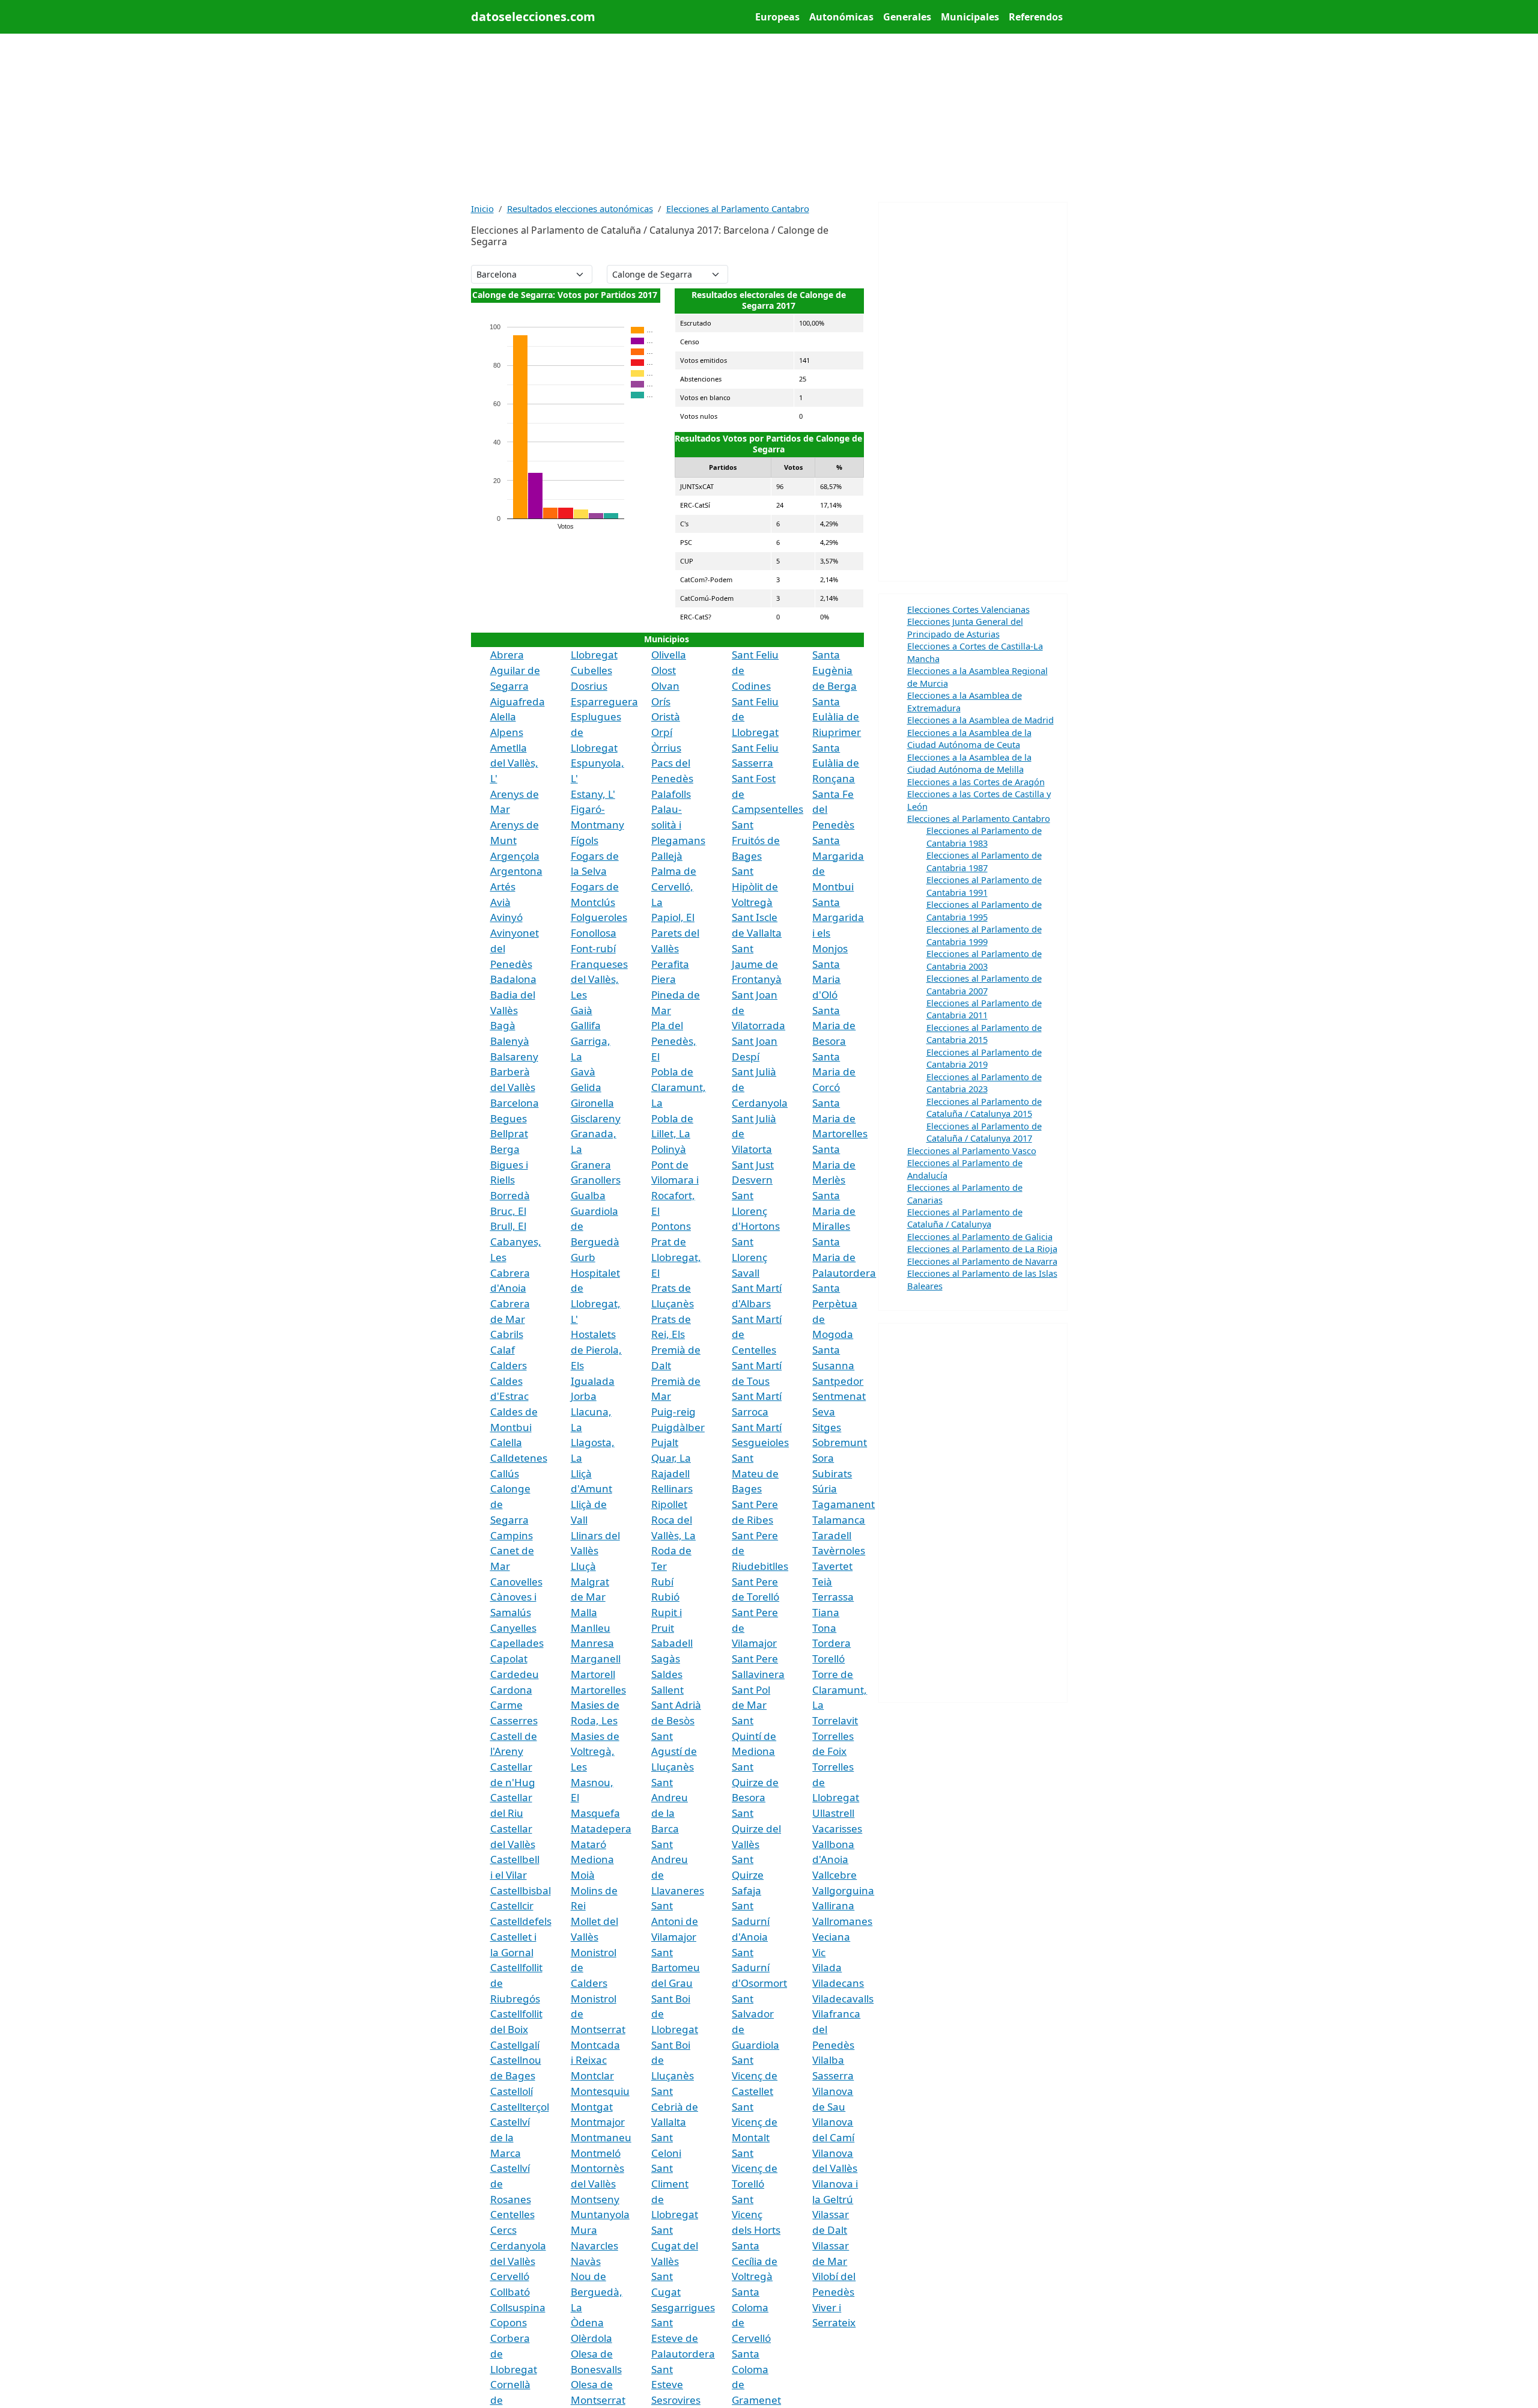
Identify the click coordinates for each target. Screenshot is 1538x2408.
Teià (822, 1582)
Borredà (510, 1195)
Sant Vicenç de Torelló (755, 2168)
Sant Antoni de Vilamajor (675, 1921)
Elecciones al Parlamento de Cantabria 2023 (984, 1083)
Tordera (831, 1643)
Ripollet (669, 1504)
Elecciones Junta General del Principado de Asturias (965, 627)
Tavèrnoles (839, 1550)
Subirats (832, 1473)
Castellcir (512, 1905)
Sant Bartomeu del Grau (676, 1968)
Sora (823, 1458)
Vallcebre (834, 1875)
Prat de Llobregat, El (676, 1257)
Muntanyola (600, 2214)
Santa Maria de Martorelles (840, 1118)
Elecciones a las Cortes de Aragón (976, 782)
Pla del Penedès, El (674, 1041)
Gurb (583, 1257)
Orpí (662, 732)
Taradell (832, 1535)
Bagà (503, 1025)
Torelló (828, 1659)
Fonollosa (594, 933)
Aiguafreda (518, 701)
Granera (591, 1165)
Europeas (777, 17)
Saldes (667, 1674)
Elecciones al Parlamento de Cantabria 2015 (984, 1033)
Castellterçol (520, 2107)
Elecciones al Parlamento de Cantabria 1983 (984, 836)
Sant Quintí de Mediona (754, 1736)
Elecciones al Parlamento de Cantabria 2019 (984, 1058)
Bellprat (509, 1133)
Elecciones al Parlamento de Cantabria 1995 (984, 910)
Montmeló (596, 2153)
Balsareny (514, 1057)
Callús (505, 1473)
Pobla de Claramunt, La (679, 1087)
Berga (505, 1149)
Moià (583, 1875)
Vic (819, 1952)
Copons (509, 2322)
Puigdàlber (678, 1427)
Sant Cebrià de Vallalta (675, 2106)
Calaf (503, 1350)
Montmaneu (601, 2137)
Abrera (507, 655)
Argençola (515, 856)
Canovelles (516, 1582)
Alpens (507, 732)
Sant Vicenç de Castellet (755, 2075)
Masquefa (595, 1813)
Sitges (827, 1427)
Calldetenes (519, 1458)
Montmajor (598, 2122)
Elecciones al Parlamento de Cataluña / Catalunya (965, 1218)
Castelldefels (521, 1921)
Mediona (592, 1859)
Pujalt (665, 1442)
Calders (509, 1365)
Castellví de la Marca (510, 2137)
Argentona (516, 871)
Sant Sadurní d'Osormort (759, 1968)
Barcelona (515, 1103)
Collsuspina (518, 2307)
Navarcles (594, 2245)
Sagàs (666, 1659)
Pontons (671, 1226)
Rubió (665, 1597)
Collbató (510, 2292)
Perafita (670, 964)
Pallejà (667, 856)
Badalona (513, 979)
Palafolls (671, 794)
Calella (506, 1442)
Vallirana (833, 1905)
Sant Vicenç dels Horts (756, 2215)
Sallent (667, 1690)
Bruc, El (508, 1211)
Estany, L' (593, 794)
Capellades (517, 1643)
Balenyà (510, 1041)
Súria (825, 1488)
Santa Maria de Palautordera (844, 1257)
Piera (664, 979)
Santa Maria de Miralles (834, 1211)
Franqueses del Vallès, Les (599, 979)
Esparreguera (604, 701)
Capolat (509, 1659)
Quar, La (671, 1458)
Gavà (583, 1072)
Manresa (592, 1643)
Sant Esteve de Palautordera (683, 2338)
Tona (824, 1628)
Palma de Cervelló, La (674, 886)
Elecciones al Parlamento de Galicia (980, 1236)
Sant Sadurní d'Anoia (751, 1921)
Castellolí (512, 2091)
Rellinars (672, 1488)
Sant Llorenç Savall (749, 1257)
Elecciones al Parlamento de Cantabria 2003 (984, 959)
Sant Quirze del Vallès (756, 1828)
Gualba (588, 1195)
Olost (664, 670)
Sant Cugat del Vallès (675, 2245)
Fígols (585, 840)
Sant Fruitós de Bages (756, 840)
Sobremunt (840, 1442)
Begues (509, 1118)
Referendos (1036, 17)
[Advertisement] (769, 118)
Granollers (596, 1180)
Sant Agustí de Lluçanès (674, 1751)
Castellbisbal (521, 1890)
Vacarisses (837, 1829)
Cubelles (591, 670)
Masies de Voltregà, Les (595, 1751)
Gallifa (586, 1025)
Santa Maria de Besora (834, 1026)
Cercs (503, 2230)
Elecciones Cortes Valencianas (968, 609)
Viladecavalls (843, 1999)
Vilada (827, 1967)
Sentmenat (839, 1396)
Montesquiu (600, 2091)
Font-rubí (593, 948)
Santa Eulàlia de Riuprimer (837, 717)
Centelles (512, 2214)
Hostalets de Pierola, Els (596, 1349)
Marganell (596, 1659)
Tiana (826, 1612)
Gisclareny (596, 1118)
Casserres (514, 1720)
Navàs (586, 2261)
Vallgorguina (843, 1890)
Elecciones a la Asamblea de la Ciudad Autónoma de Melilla (969, 763)
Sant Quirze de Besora (755, 1782)
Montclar (592, 2075)
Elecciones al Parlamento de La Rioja (982, 1248)
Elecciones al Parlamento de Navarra (982, 1261)
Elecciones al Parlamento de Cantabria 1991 (984, 886)
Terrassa (833, 1597)
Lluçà (583, 1566)
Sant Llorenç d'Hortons (756, 1211)
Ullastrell (833, 1813)
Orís (661, 701)
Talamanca (839, 1520)
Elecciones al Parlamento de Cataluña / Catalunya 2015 (984, 1107)
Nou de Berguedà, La (597, 2291)
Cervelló (510, 2276)
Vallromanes (842, 1921)
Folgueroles (599, 917)
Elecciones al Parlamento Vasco (972, 1151)
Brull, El (508, 1226)
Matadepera (601, 1829)
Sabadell (672, 1643)
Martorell (593, 1674)
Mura (584, 2230)
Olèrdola (591, 2338)
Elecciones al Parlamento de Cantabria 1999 (984, 935)
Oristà (666, 716)
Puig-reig (673, 1412)
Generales (907, 17)
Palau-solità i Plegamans (678, 824)
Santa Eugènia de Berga (834, 670)
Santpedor (838, 1381)
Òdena (587, 2322)
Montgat (592, 2107)
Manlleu (591, 1628)
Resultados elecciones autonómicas (580, 208)
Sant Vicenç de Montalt (755, 2122)
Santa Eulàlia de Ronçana (836, 763)
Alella (503, 716)
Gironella (592, 1103)
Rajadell (670, 1473)
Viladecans (838, 1983)
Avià (500, 902)
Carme (506, 1705)
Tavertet (832, 1566)
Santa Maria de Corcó (834, 1072)
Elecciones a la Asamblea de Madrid (980, 720)
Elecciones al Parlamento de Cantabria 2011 (984, 1009)
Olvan (665, 686)
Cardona (511, 1690)
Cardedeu (515, 1674)
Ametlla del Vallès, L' (514, 763)
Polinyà (669, 1149)
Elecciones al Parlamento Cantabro (738, 208)
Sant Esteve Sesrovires (676, 2385)
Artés (503, 886)
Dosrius (589, 686)
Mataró (588, 1844)
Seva (824, 1412)
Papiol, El (673, 917)
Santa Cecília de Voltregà (755, 2261)
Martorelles (598, 1690)
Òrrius (666, 748)
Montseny (595, 2199)
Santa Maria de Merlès (834, 1164)
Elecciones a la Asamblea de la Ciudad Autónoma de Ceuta (969, 738)
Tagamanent (843, 1504)
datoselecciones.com (533, 17)
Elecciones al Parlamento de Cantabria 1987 (984, 861)
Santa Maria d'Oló (826, 979)
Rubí (662, 1582)
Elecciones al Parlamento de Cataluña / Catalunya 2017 (984, 1132)
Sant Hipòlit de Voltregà (755, 886)
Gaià (582, 1010)
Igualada (593, 1381)
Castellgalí (515, 2045)
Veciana (831, 1937)
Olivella (669, 655)
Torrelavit (835, 1720)
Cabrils (507, 1334)
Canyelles (513, 1628)
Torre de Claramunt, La (840, 1689)
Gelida (586, 1087)
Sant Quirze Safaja (748, 1874)
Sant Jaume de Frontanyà (757, 964)
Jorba (584, 1396)
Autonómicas (841, 17)
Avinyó (506, 917)
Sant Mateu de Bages (755, 1473)
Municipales (970, 17)
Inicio (482, 208)
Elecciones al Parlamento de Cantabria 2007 (984, 984)
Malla (584, 1612)
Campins (512, 1535)
